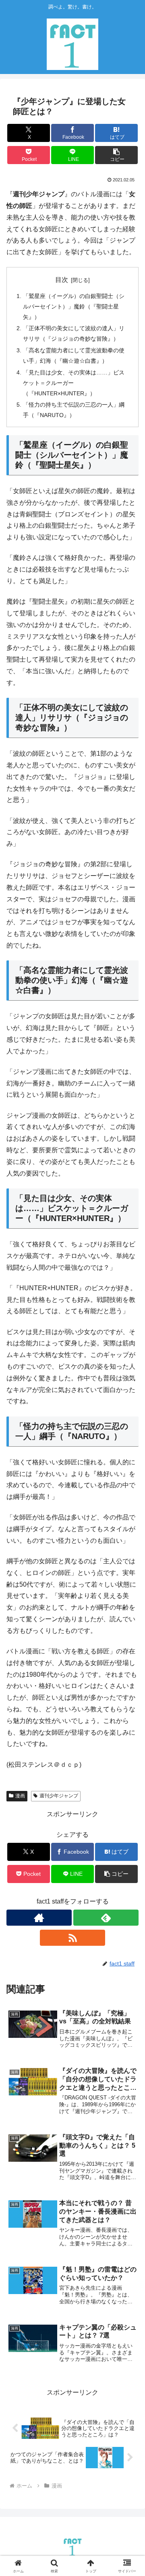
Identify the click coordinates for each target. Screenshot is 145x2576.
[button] (117, 155)
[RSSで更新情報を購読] (72, 1938)
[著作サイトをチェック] (39, 1918)
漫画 (20, 1796)
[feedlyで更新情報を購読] (106, 1918)
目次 (62, 280)
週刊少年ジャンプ (59, 1796)
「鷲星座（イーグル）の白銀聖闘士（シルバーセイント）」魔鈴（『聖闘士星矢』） (74, 306)
